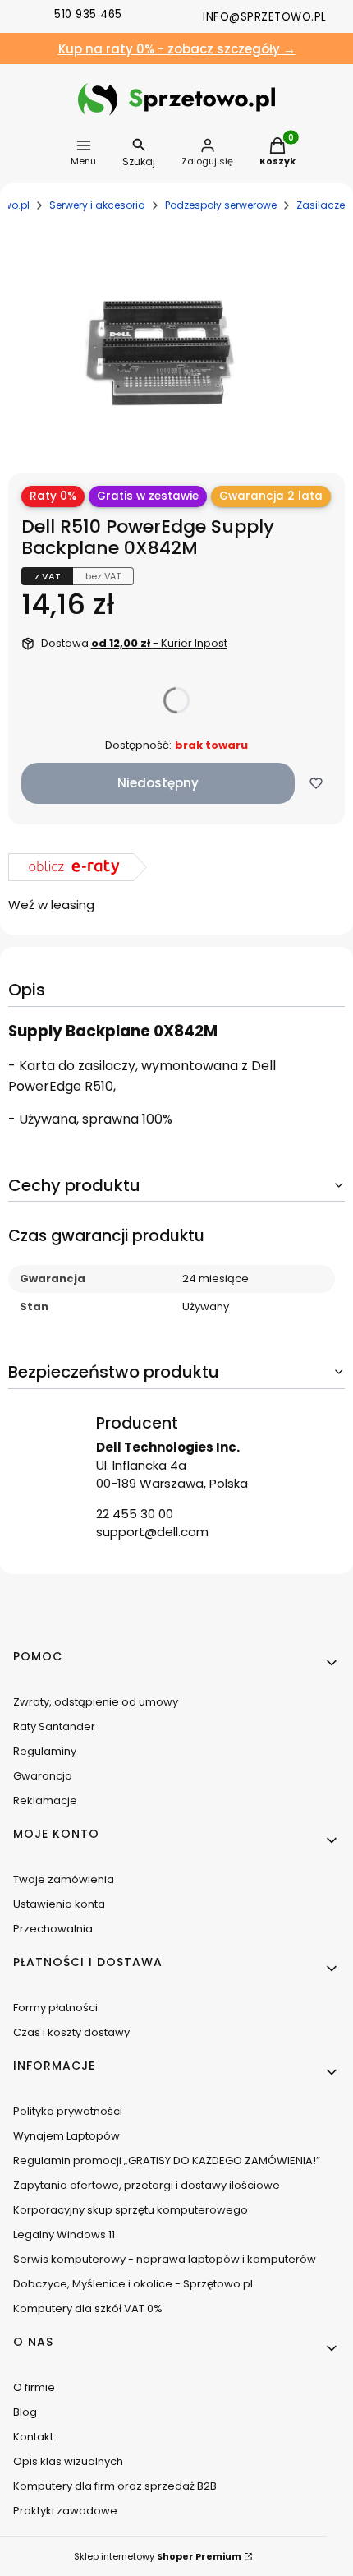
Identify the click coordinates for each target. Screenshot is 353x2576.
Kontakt (33, 2437)
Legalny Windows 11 (64, 2234)
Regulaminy (45, 1751)
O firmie (34, 2387)
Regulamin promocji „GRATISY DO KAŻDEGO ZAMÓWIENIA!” (167, 2161)
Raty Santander (54, 1727)
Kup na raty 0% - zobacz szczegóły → (177, 49)
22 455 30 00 (135, 1514)
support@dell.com (152, 1532)
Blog (25, 2412)
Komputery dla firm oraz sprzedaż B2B (115, 2486)
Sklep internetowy (158, 2556)
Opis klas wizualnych (68, 2461)
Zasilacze (321, 205)
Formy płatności (55, 2008)
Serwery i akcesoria (97, 205)
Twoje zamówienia (64, 1879)
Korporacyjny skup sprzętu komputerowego (131, 2210)
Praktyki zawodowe (65, 2511)
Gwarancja (43, 1776)
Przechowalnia (53, 1929)
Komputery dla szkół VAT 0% (88, 2308)
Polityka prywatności (68, 2111)
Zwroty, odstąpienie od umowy (96, 1702)
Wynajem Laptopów (66, 2136)
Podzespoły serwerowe (221, 205)
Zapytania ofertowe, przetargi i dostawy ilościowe (147, 2185)
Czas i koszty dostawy (71, 2032)
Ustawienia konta (59, 1904)
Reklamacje (45, 1800)
